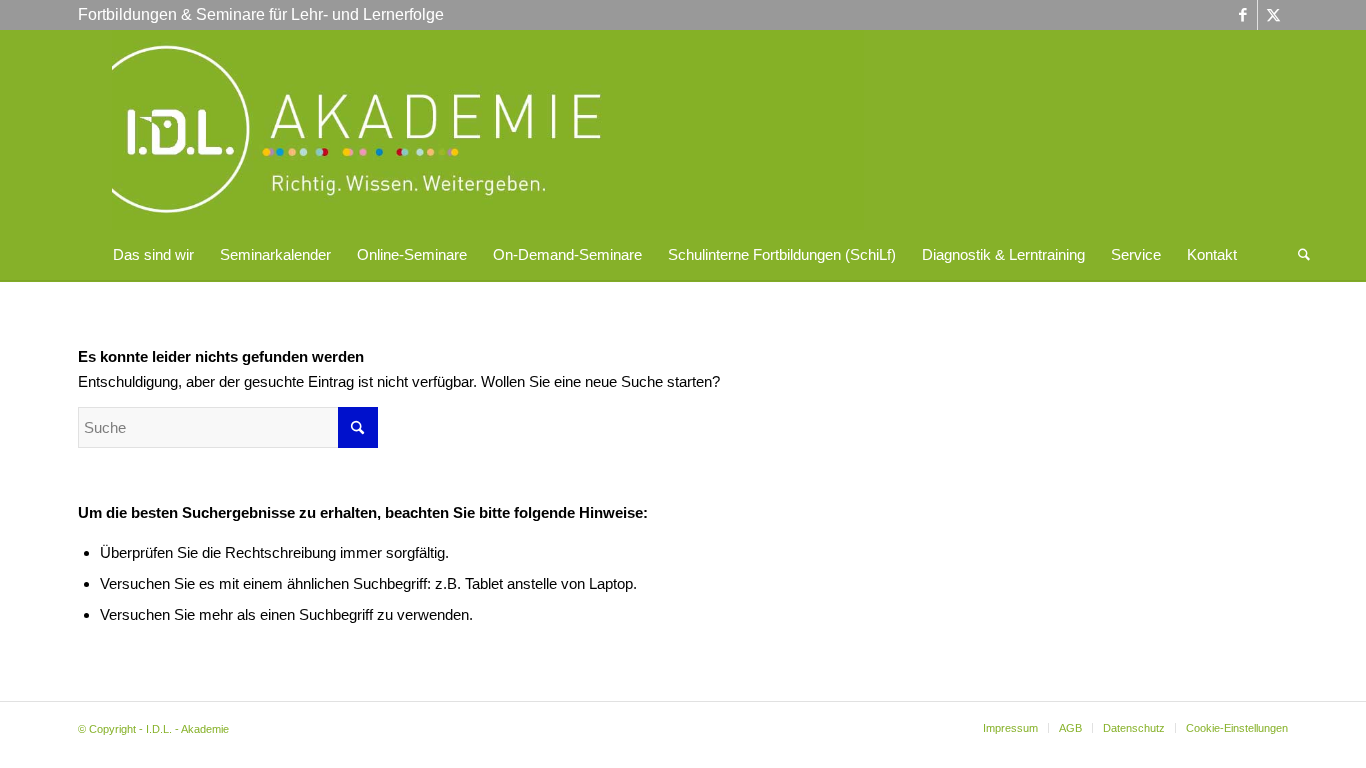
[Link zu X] (1273, 15)
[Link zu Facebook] (1242, 15)
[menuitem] (153, 255)
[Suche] (1297, 255)
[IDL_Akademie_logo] (488, 130)
